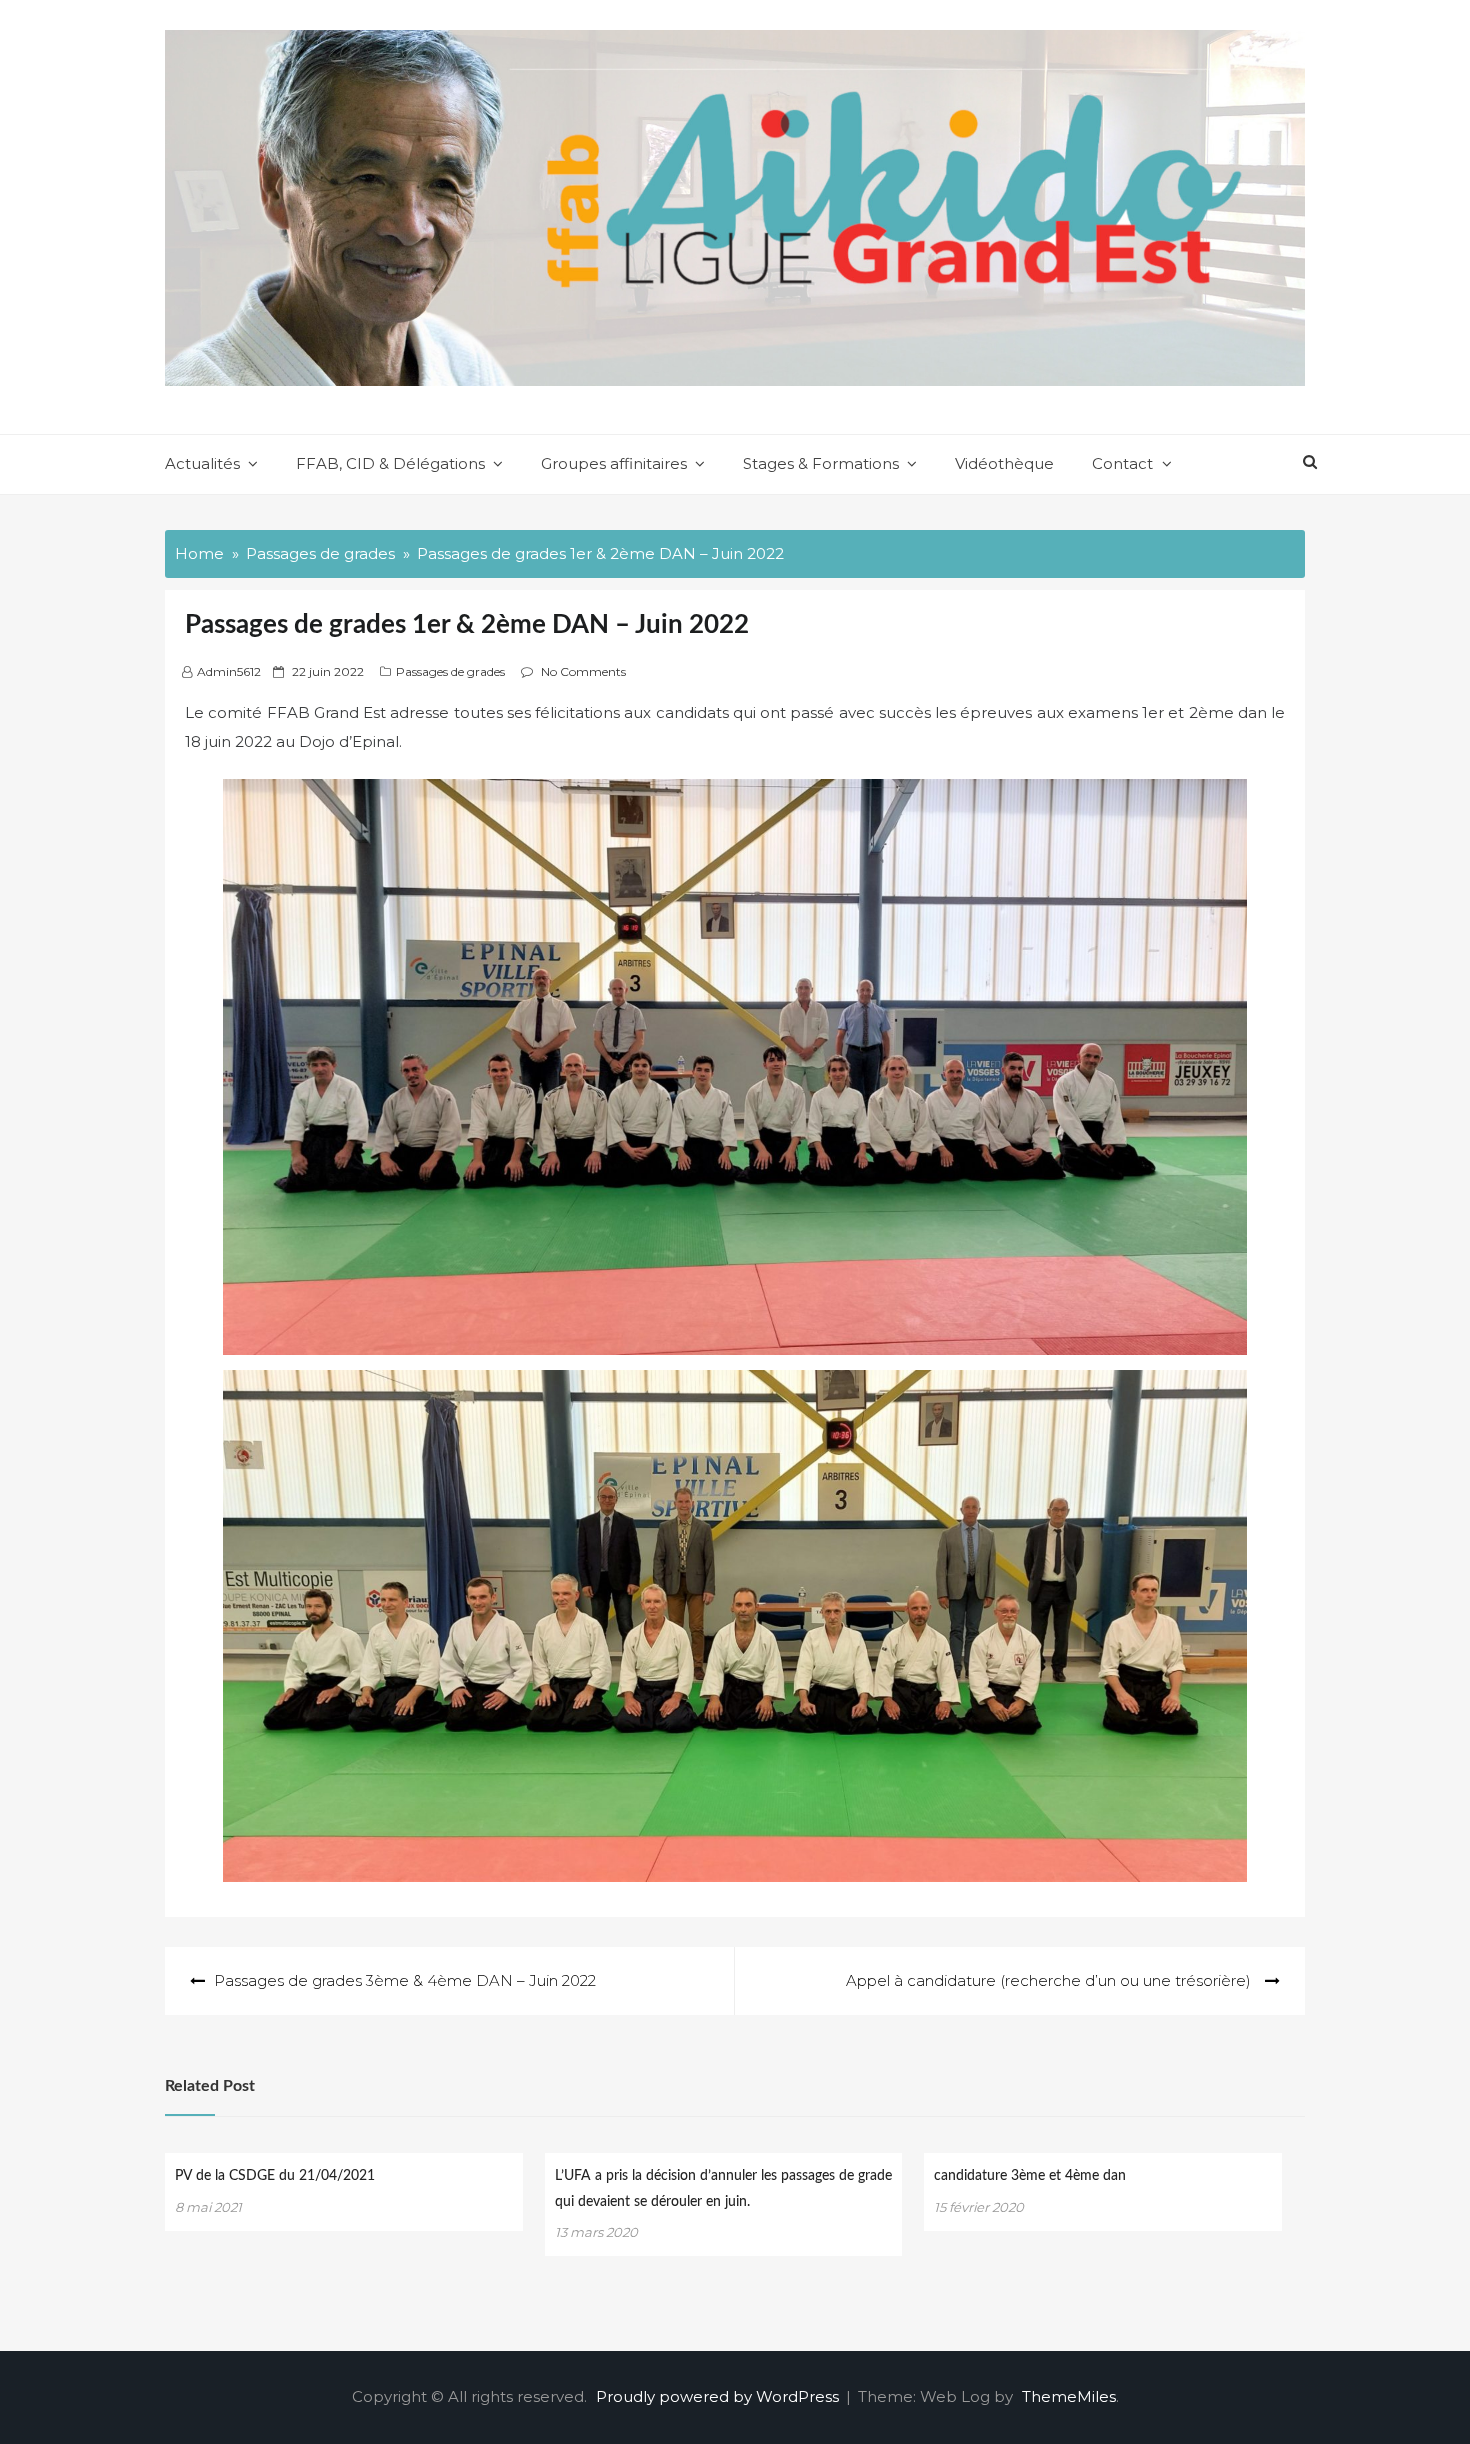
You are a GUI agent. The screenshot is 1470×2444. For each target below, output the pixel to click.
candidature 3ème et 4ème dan (1030, 2176)
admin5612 (229, 671)
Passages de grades (450, 671)
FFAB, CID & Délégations (390, 463)
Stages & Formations (821, 463)
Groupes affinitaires (614, 463)
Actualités (202, 463)
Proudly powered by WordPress (719, 2396)
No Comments (583, 671)
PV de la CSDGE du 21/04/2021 (275, 2176)
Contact (1122, 463)
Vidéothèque (1004, 463)
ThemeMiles (1069, 2396)
